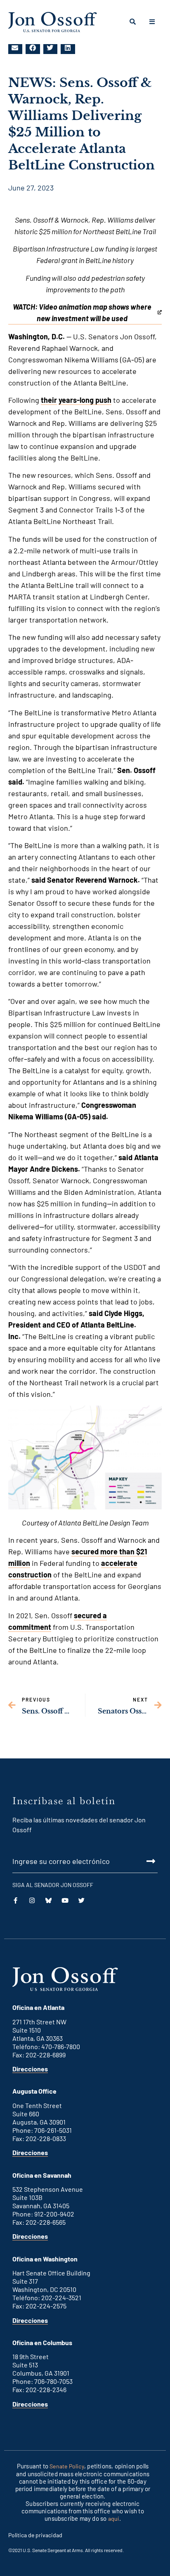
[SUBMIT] (85, 1861)
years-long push (85, 400)
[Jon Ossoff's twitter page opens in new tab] (48, 1900)
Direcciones (30, 2069)
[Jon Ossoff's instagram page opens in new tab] (32, 1900)
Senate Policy (67, 2466)
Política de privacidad (35, 2535)
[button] (15, 48)
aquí (114, 2518)
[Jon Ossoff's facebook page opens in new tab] (15, 1900)
